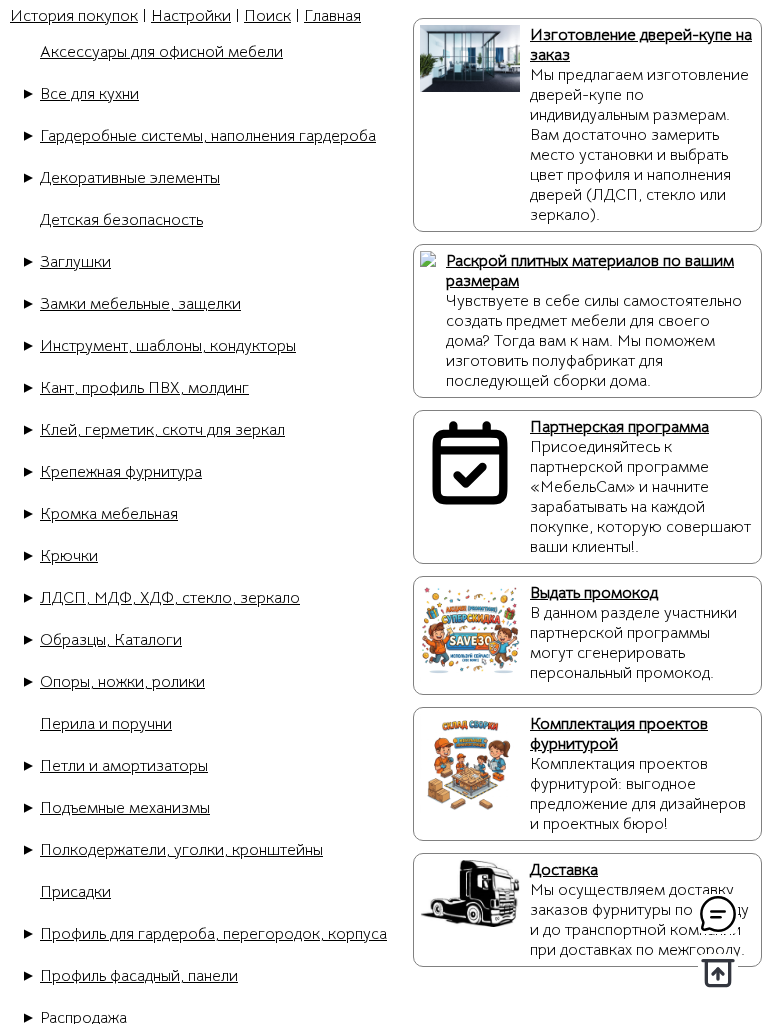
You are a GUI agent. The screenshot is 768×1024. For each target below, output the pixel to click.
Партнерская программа (619, 427)
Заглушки (75, 262)
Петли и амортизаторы (124, 766)
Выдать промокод (594, 593)
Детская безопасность (121, 220)
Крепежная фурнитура (121, 472)
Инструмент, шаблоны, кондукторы (168, 346)
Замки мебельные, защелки (140, 304)
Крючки (69, 556)
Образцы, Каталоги (111, 640)
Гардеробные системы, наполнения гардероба (208, 136)
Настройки (191, 16)
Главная (332, 16)
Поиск (267, 16)
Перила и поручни (106, 724)
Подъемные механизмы (125, 808)
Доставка (564, 870)
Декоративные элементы (130, 178)
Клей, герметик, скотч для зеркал (162, 430)
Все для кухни (89, 94)
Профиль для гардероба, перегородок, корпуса (213, 934)
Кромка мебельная (109, 514)
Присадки (75, 892)
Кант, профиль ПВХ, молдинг (144, 388)
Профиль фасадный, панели (139, 976)
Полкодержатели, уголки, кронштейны (181, 850)
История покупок (74, 16)
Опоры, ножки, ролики (122, 682)
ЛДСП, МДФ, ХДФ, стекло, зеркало (170, 598)
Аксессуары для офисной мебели (161, 52)
